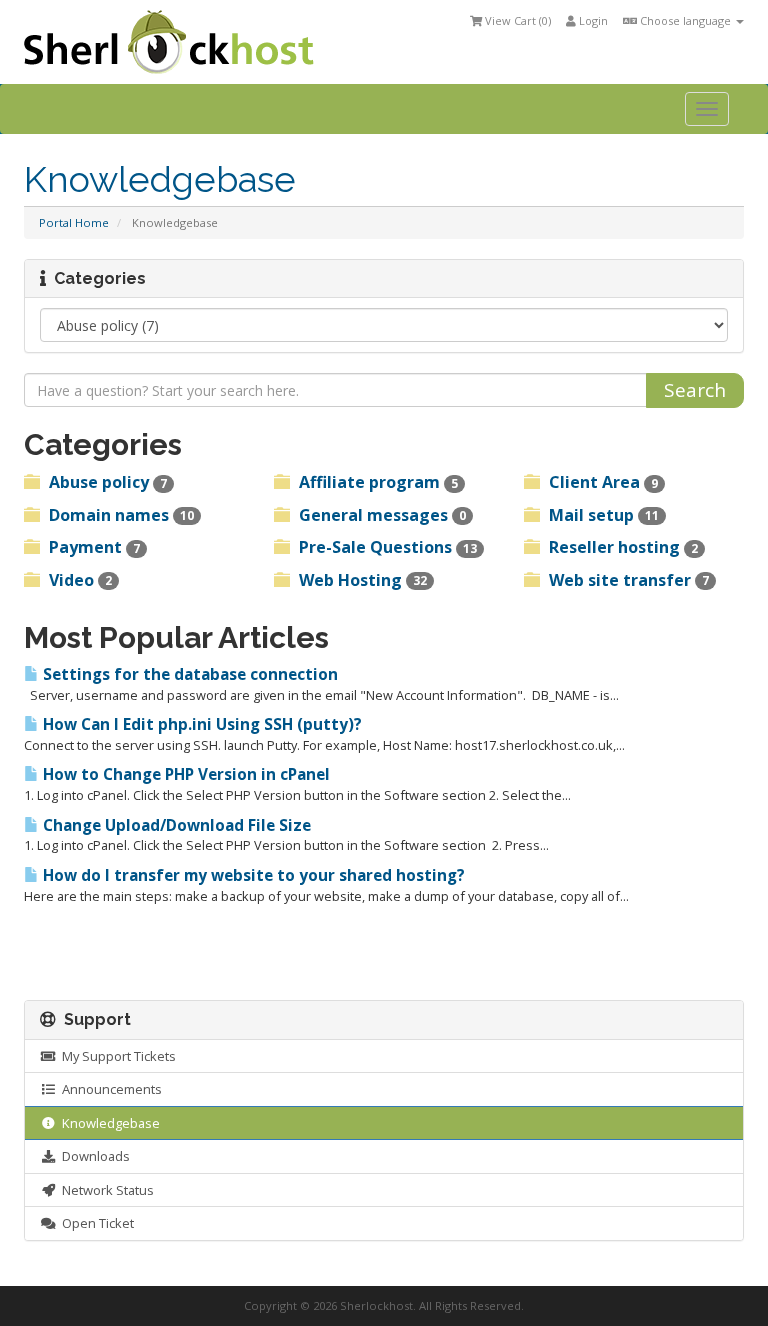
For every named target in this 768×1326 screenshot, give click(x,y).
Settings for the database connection (188, 674)
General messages (380, 515)
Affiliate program (376, 482)
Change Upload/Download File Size (175, 825)
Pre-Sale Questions (386, 547)
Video (78, 580)
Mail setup (602, 515)
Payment (92, 547)
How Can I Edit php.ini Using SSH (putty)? (200, 724)
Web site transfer (627, 580)
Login (592, 20)
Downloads (93, 1156)
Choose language (685, 20)
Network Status (105, 1190)
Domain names (119, 515)
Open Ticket (95, 1223)
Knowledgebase (108, 1123)
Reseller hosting (621, 547)
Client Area (601, 482)
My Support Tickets (116, 1056)
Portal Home (74, 222)
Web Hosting (361, 580)
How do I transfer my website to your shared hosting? (252, 875)
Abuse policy (106, 482)
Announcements (109, 1089)
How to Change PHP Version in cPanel (184, 774)
